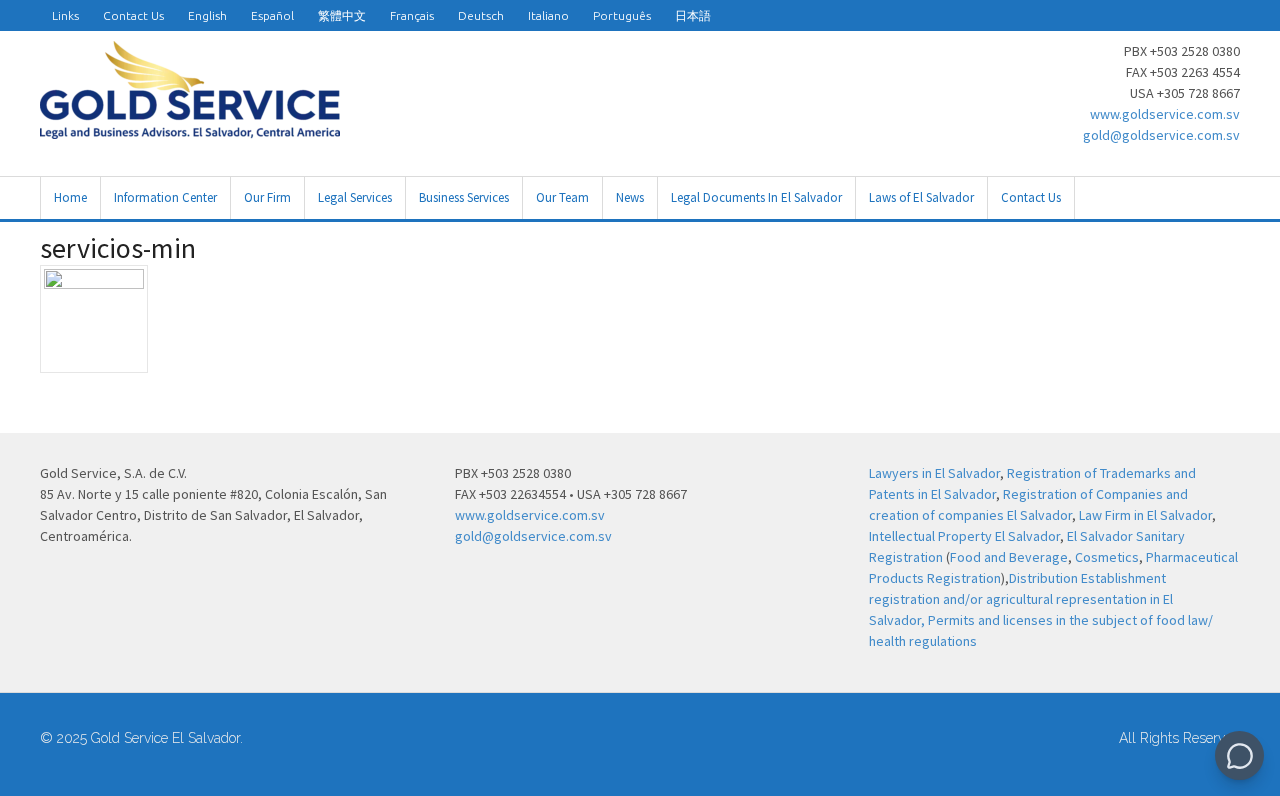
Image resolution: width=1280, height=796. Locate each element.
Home (70, 197)
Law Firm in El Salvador (1145, 515)
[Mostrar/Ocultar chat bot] (1239, 755)
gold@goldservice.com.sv (1161, 135)
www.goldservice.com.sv (1165, 114)
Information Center (165, 197)
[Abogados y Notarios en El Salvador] (190, 128)
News (630, 197)
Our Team (562, 197)
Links (65, 15)
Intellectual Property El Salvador (964, 536)
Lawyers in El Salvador (934, 473)
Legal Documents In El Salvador (756, 197)
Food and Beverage (1009, 557)
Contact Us (133, 15)
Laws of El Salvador (921, 197)
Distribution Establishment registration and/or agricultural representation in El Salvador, (1021, 599)
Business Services (464, 197)
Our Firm (267, 197)
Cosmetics (1107, 557)
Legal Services (355, 197)
